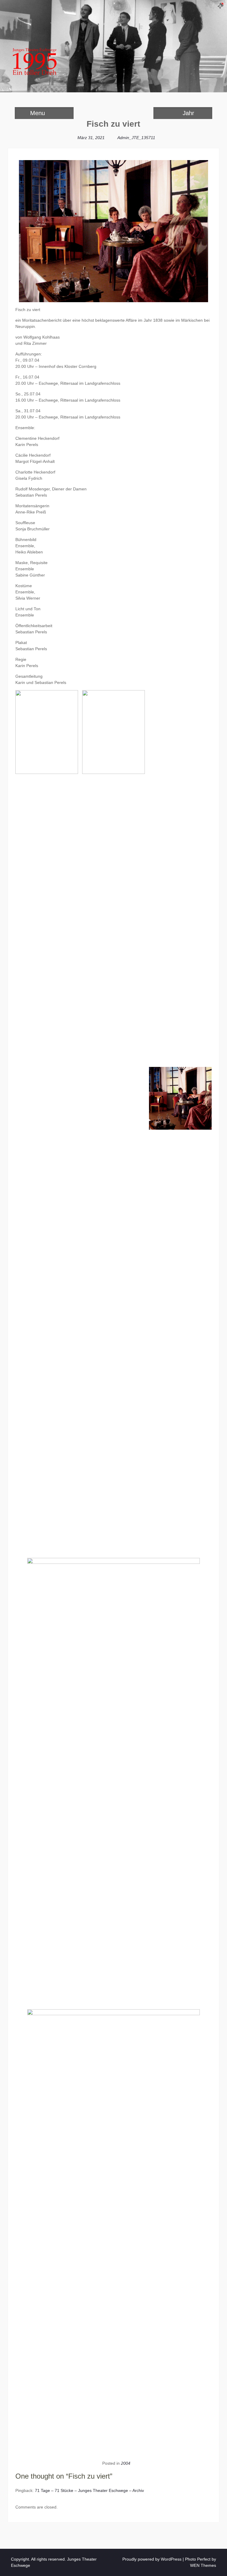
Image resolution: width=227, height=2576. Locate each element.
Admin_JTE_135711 (136, 138)
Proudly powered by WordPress (152, 2559)
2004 (126, 2463)
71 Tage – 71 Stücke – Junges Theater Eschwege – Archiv (89, 2490)
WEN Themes (203, 2565)
